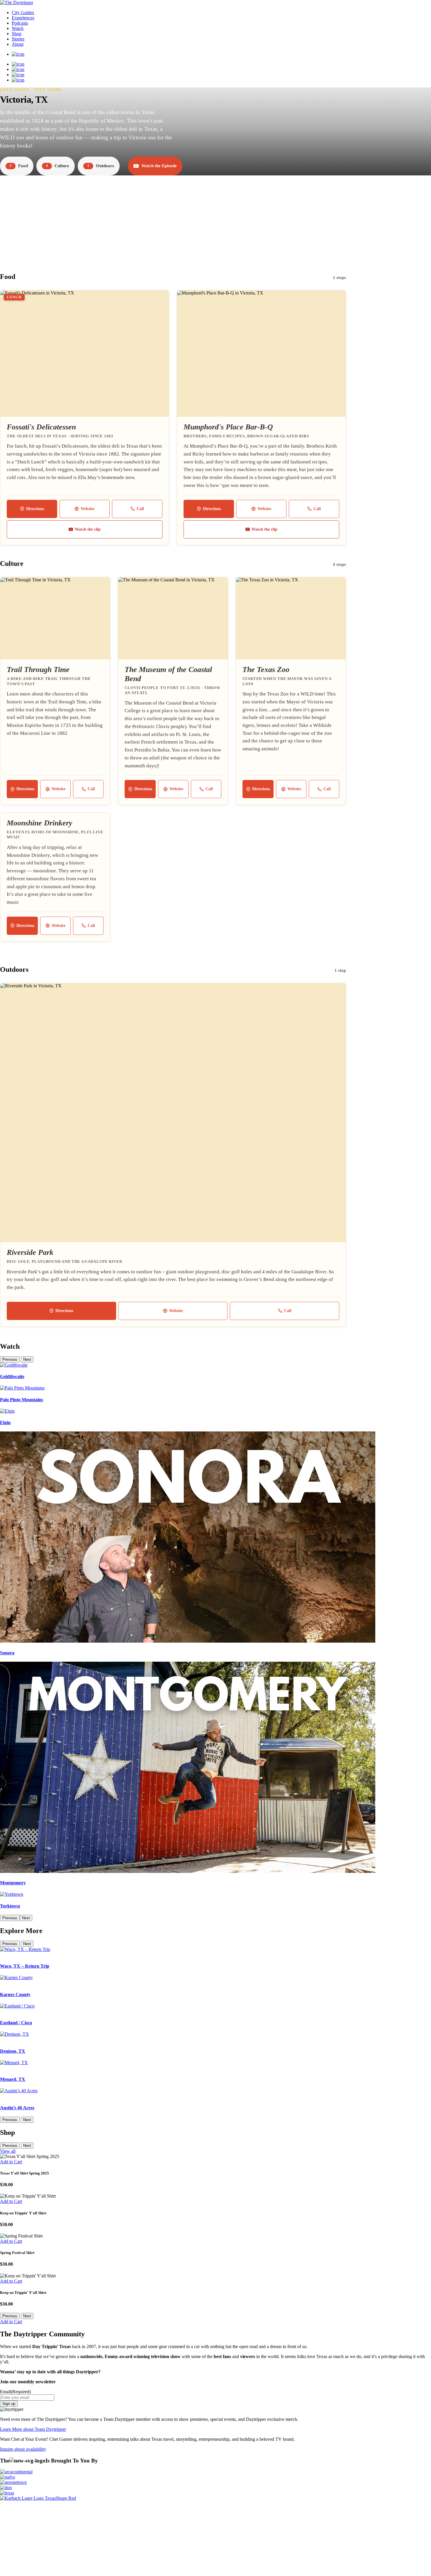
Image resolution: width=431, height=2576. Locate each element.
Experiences (23, 18)
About (18, 44)
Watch (18, 28)
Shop (17, 34)
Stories (18, 39)
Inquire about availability (23, 2449)
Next (27, 1359)
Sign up (9, 2404)
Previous (10, 1359)
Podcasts (20, 23)
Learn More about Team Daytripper (33, 2429)
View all (8, 2151)
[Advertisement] (215, 218)
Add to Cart (11, 2162)
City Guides (23, 12)
